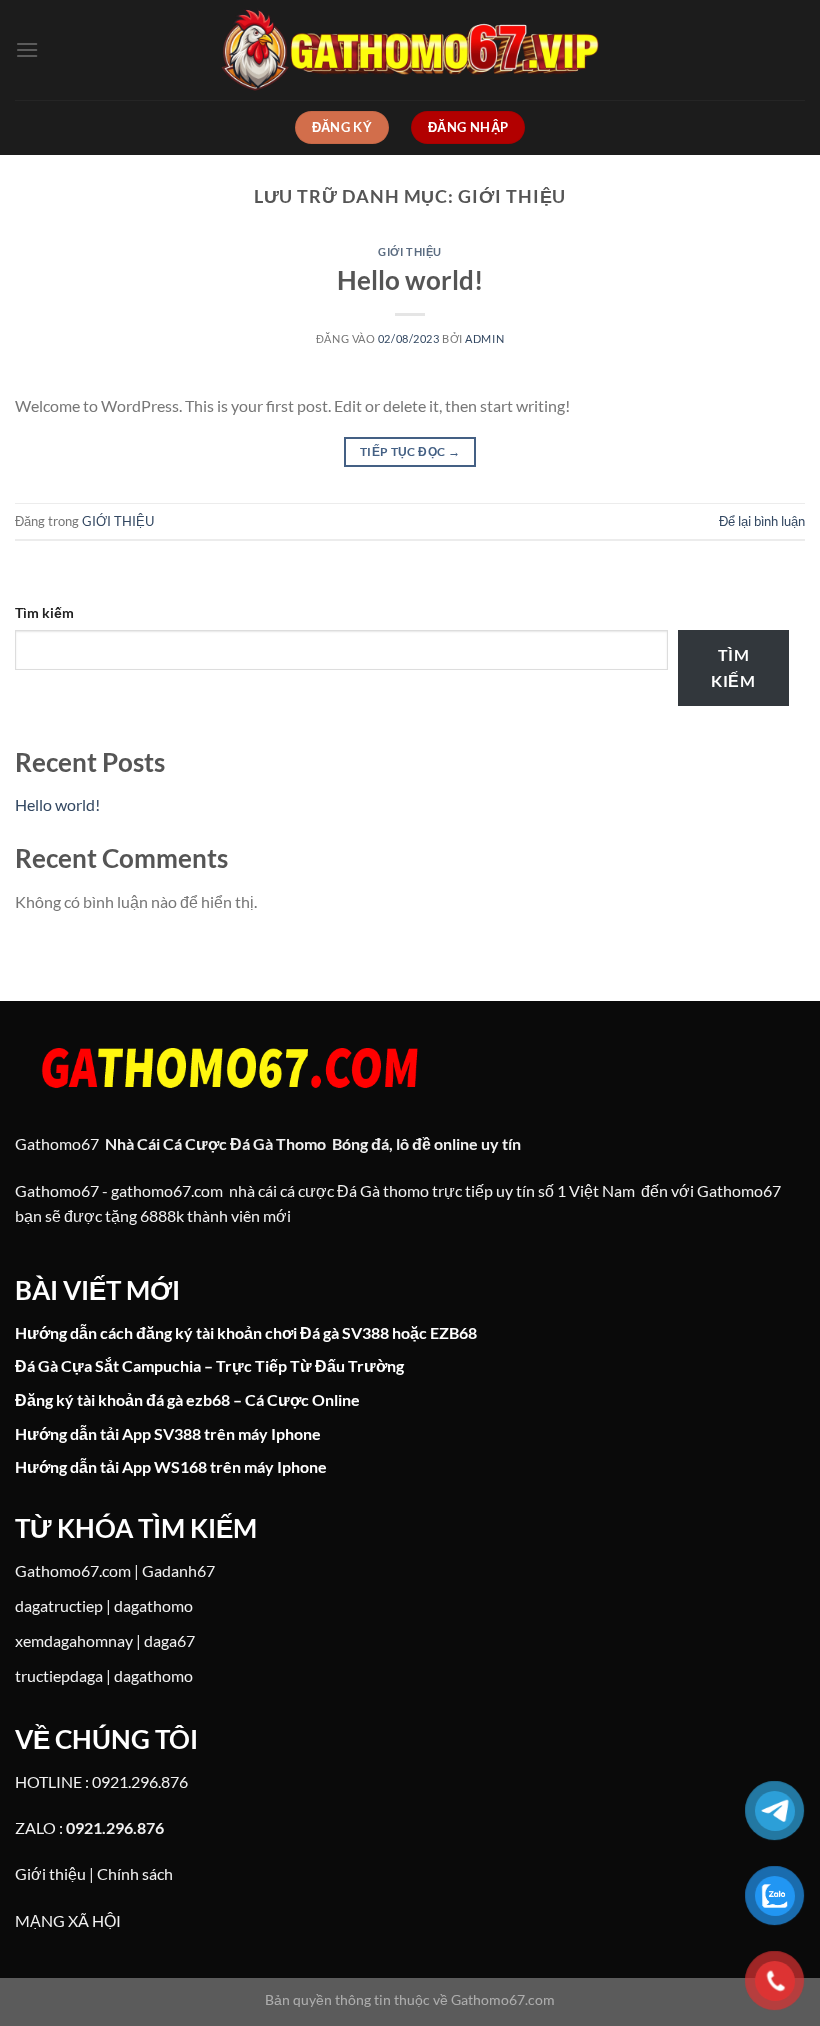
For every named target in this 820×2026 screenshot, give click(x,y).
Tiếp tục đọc (410, 451)
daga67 (169, 1640)
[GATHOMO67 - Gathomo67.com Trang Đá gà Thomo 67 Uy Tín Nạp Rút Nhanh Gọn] (410, 50)
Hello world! (410, 280)
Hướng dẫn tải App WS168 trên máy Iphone (171, 1466)
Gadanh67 (178, 1570)
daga (31, 1605)
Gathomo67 (57, 1143)
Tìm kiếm (44, 612)
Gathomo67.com (73, 1570)
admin (484, 338)
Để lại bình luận (762, 521)
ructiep (78, 1605)
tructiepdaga (59, 1675)
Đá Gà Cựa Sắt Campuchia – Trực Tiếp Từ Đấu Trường (209, 1365)
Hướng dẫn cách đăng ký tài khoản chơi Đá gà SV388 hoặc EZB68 (246, 1332)
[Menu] (27, 49)
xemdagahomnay (74, 1640)
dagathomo (153, 1605)
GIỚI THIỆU (410, 251)
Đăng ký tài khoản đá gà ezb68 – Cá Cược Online (187, 1399)
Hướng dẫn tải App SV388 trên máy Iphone (168, 1433)
